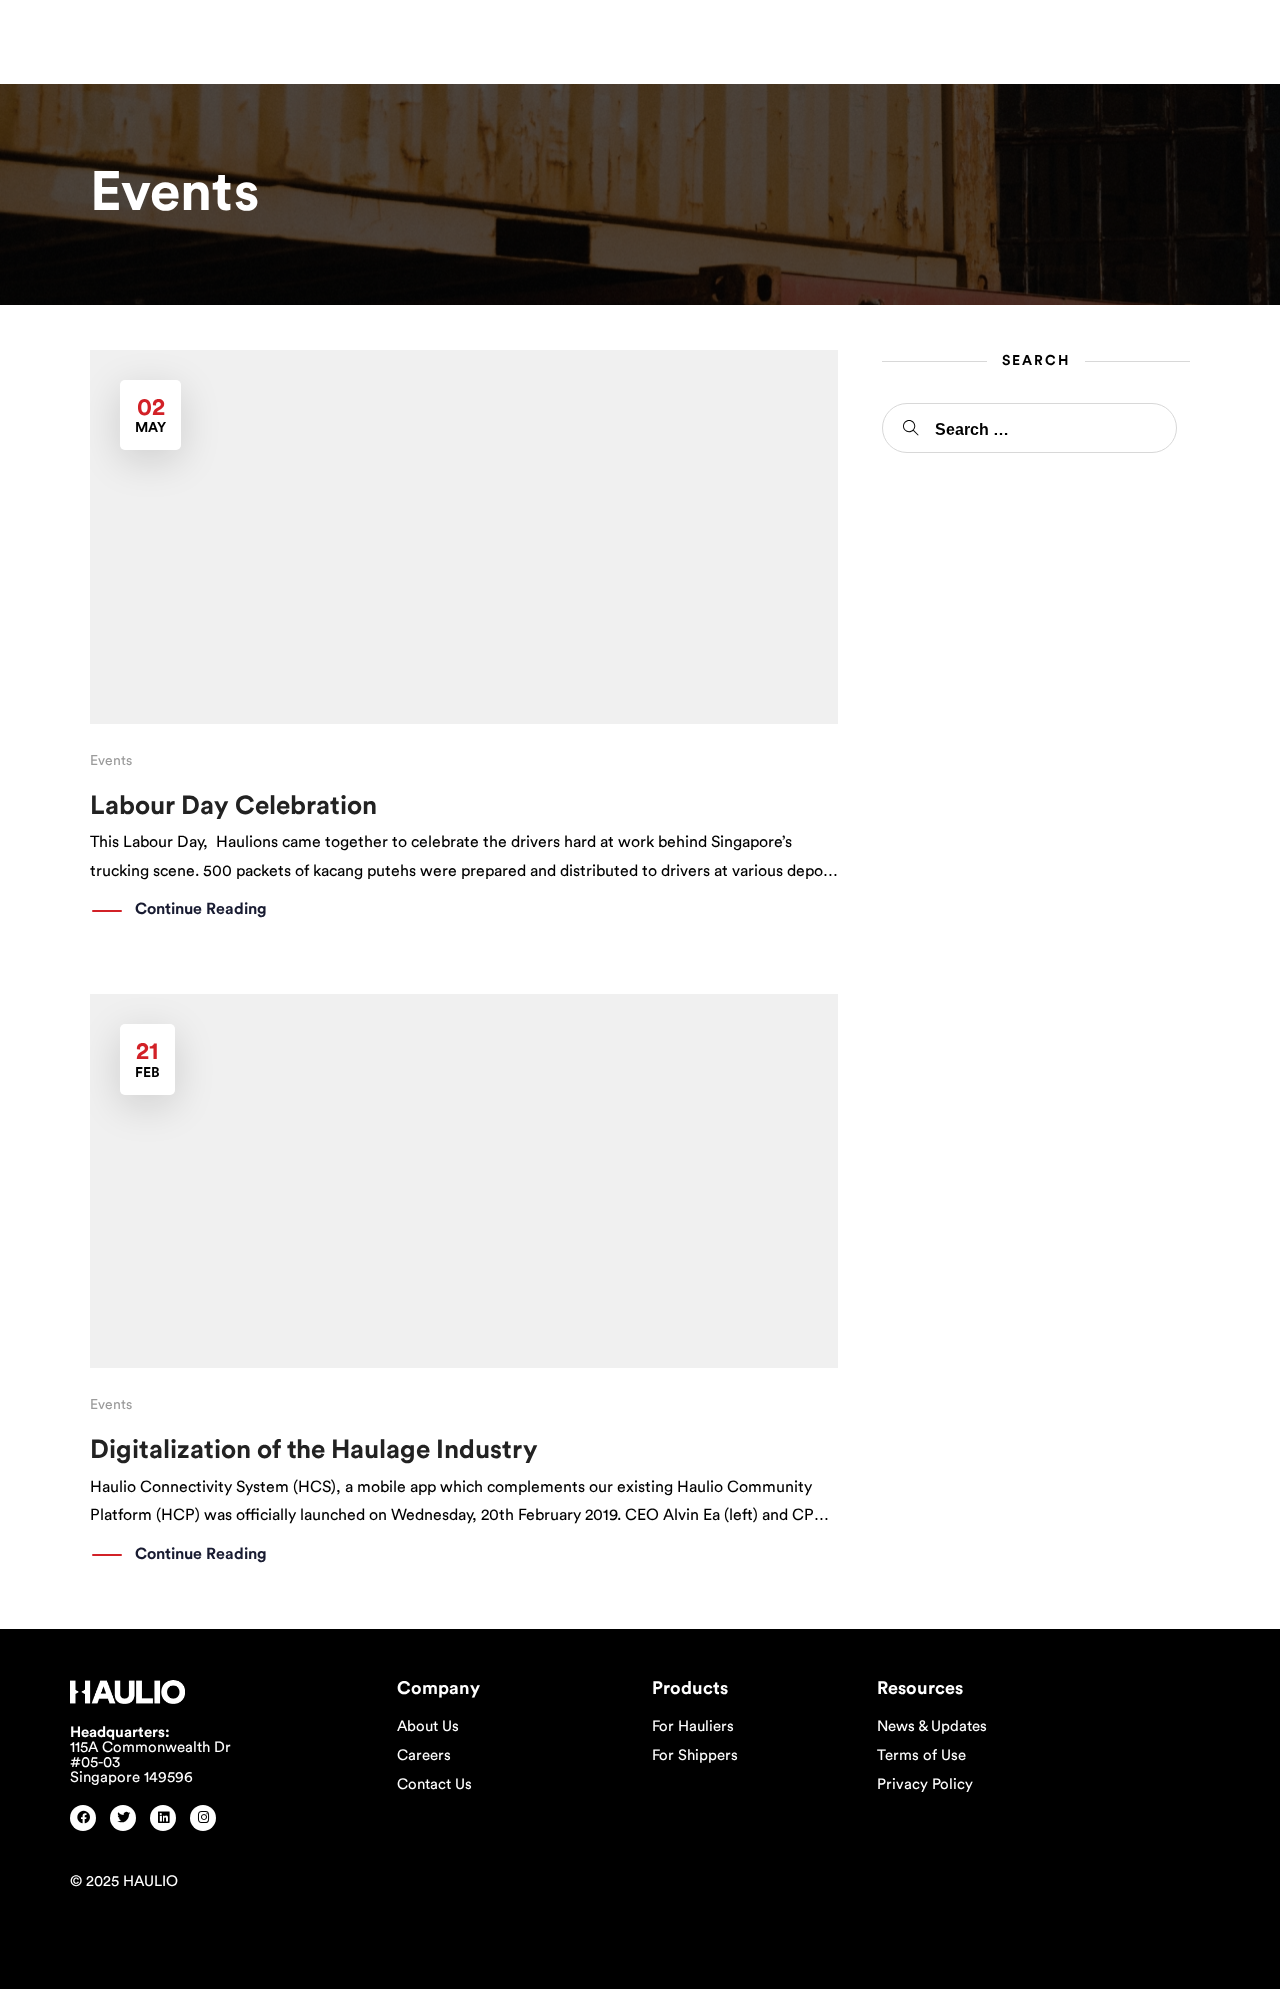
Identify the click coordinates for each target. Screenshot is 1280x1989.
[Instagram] (203, 1818)
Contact (648, 36)
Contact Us (434, 1784)
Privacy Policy (925, 1784)
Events (111, 761)
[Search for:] (1029, 428)
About (307, 36)
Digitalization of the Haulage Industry (314, 1450)
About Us (428, 1726)
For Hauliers (693, 1726)
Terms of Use (921, 1755)
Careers (424, 1755)
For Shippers (695, 1755)
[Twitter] (123, 1818)
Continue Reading (201, 909)
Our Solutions (418, 36)
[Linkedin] (163, 1818)
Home (240, 36)
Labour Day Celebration (233, 806)
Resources (543, 36)
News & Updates (932, 1726)
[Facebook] (83, 1818)
